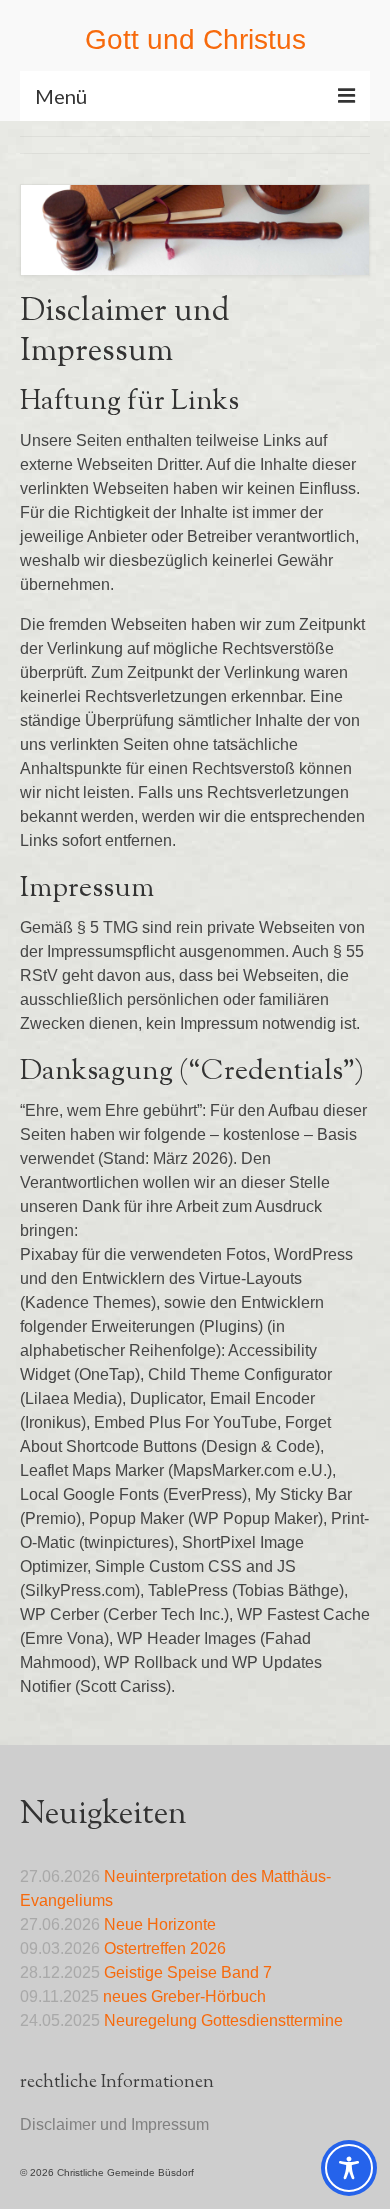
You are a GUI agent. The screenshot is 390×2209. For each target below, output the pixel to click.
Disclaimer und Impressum (114, 2124)
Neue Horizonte (160, 1924)
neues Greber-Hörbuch (184, 1996)
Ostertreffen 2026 (165, 1948)
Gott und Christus (195, 39)
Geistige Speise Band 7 (188, 1972)
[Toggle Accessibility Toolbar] (349, 2168)
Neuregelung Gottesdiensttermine (223, 2020)
